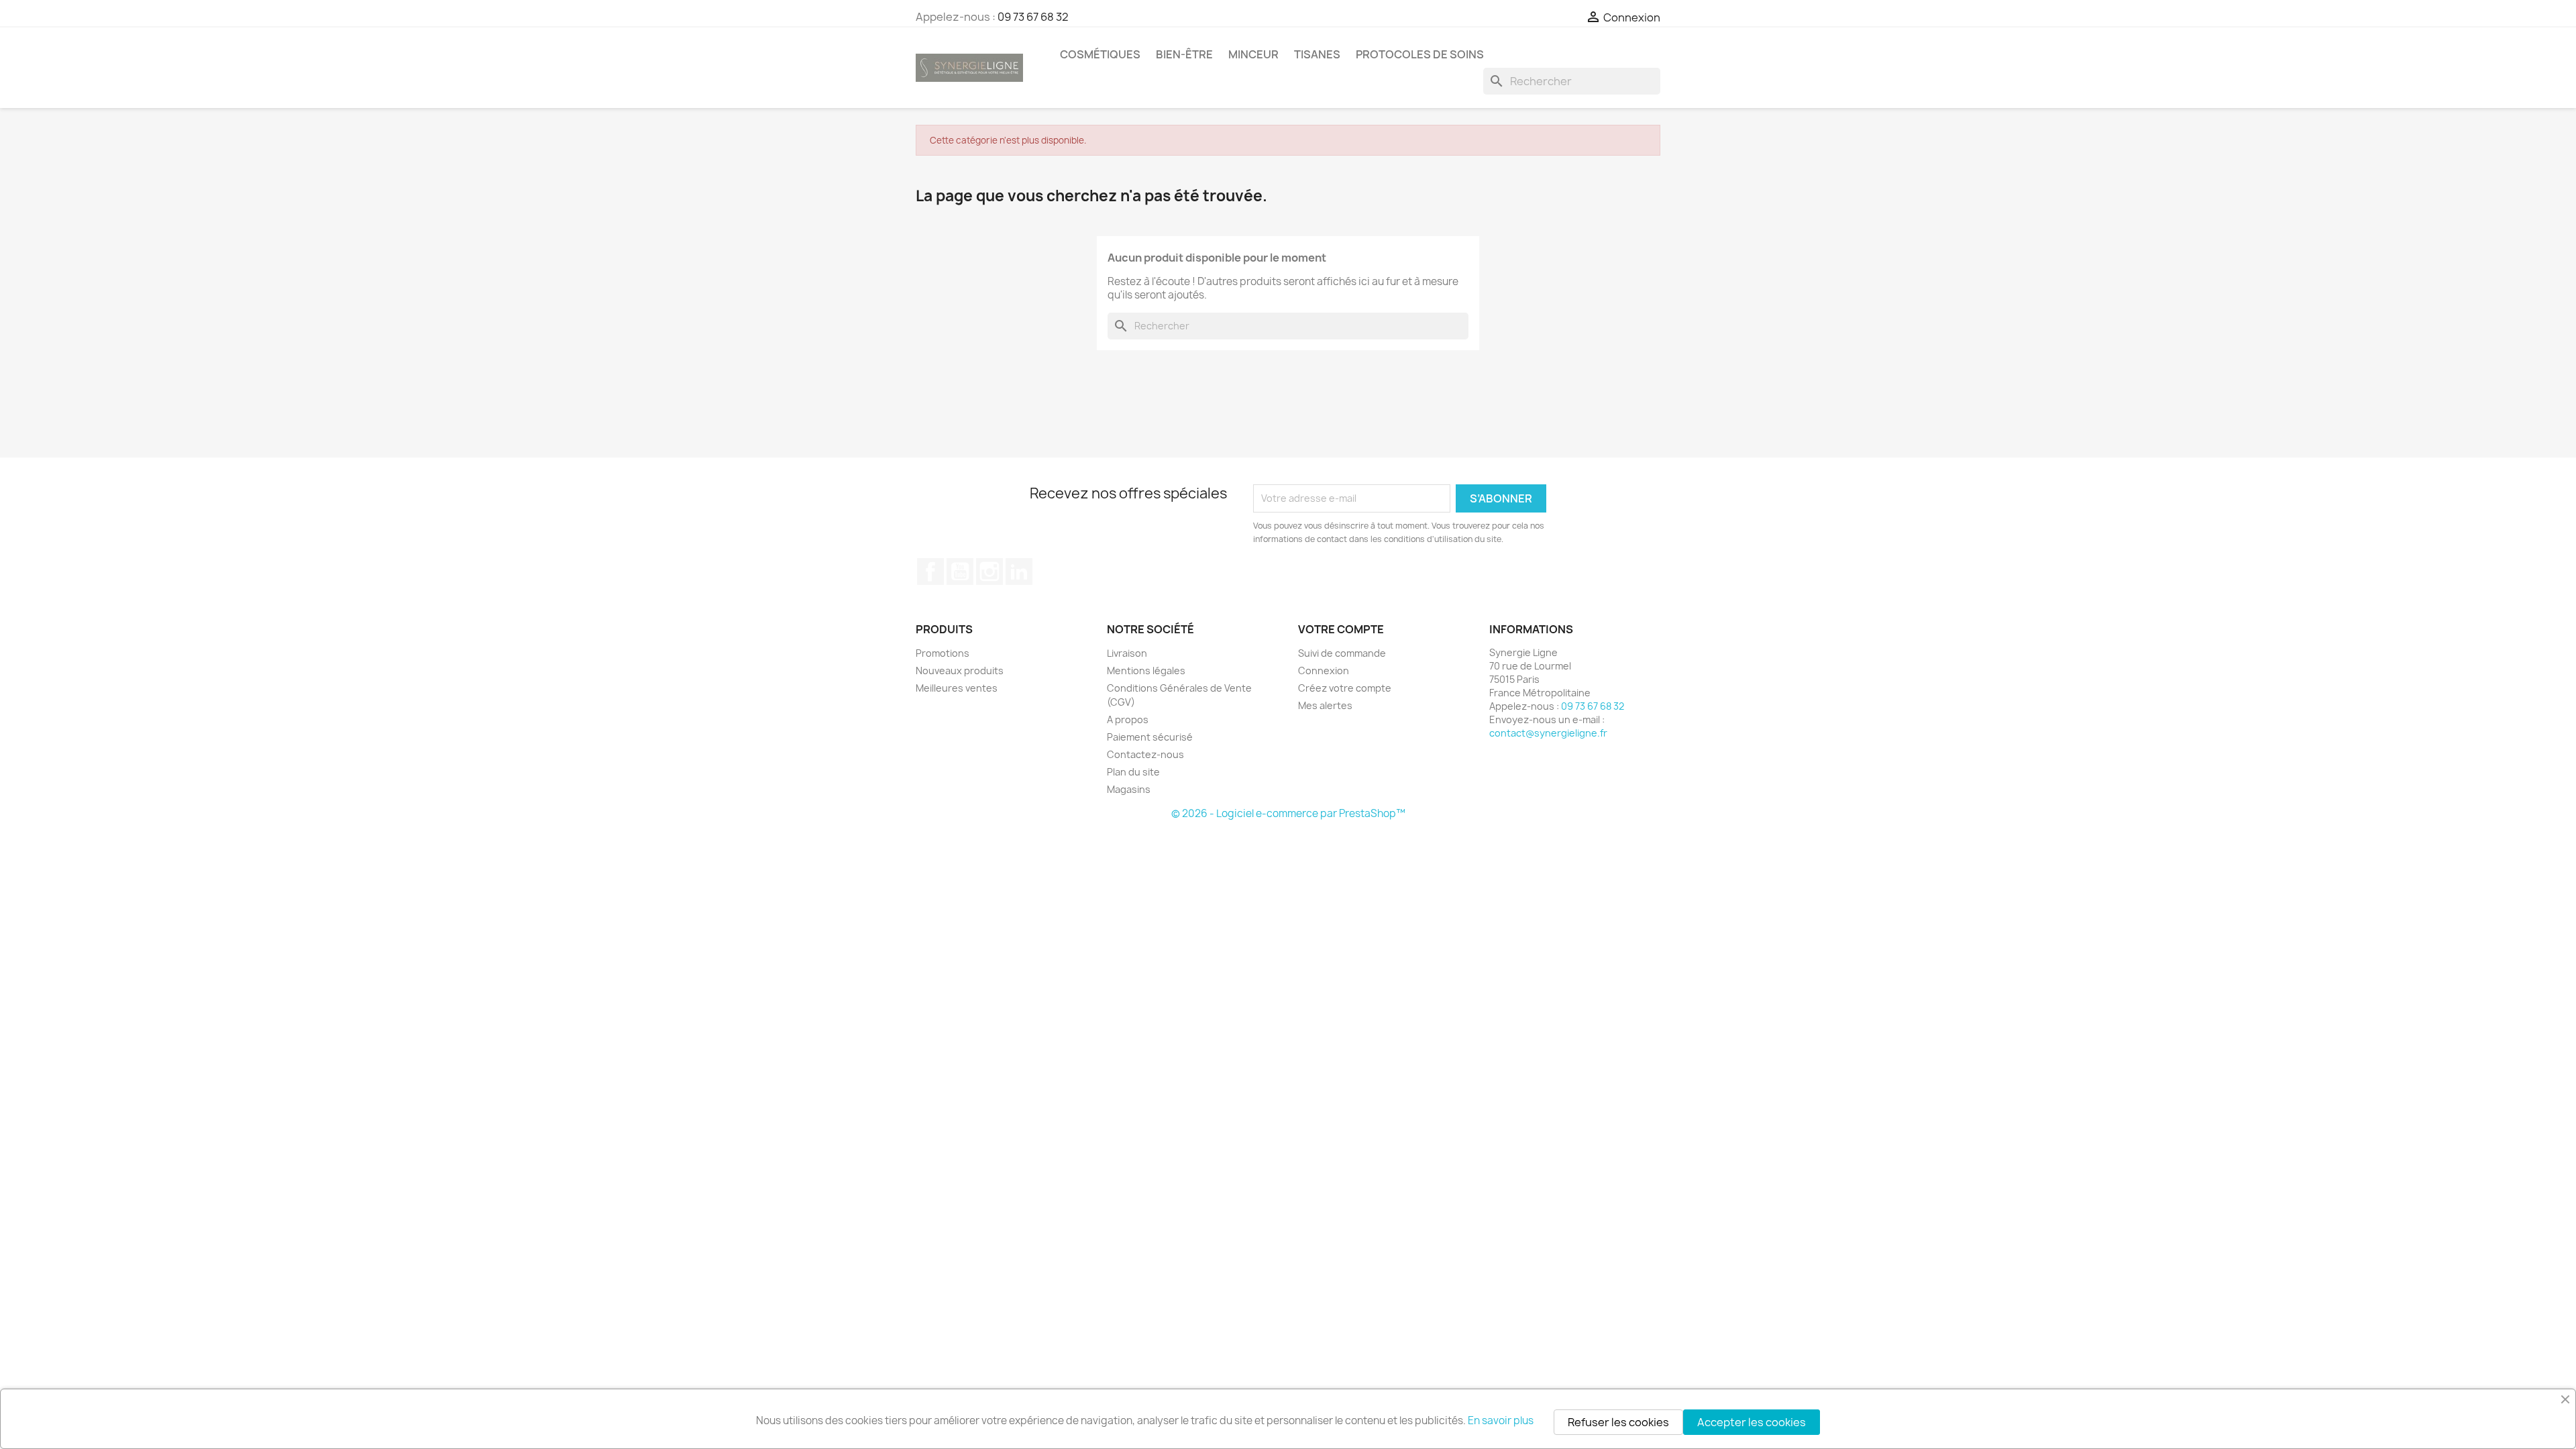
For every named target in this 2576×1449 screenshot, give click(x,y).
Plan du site (1133, 772)
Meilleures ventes (957, 688)
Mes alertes (1325, 705)
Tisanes (1317, 54)
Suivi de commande (1342, 653)
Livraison (1127, 653)
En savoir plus (1501, 1420)
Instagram (989, 572)
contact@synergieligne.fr (1548, 733)
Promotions (943, 653)
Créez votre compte (1345, 688)
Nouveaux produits (960, 670)
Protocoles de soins (1420, 54)
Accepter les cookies (1752, 1422)
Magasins (1129, 789)
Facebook (930, 572)
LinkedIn (1019, 572)
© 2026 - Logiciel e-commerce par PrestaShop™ (1288, 813)
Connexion (1324, 670)
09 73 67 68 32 (1033, 17)
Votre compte (1341, 629)
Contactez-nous (1145, 754)
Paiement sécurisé (1150, 737)
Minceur (1253, 54)
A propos (1128, 719)
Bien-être (1184, 54)
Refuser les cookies (1618, 1422)
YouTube (960, 572)
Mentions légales (1146, 670)
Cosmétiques (1100, 54)
